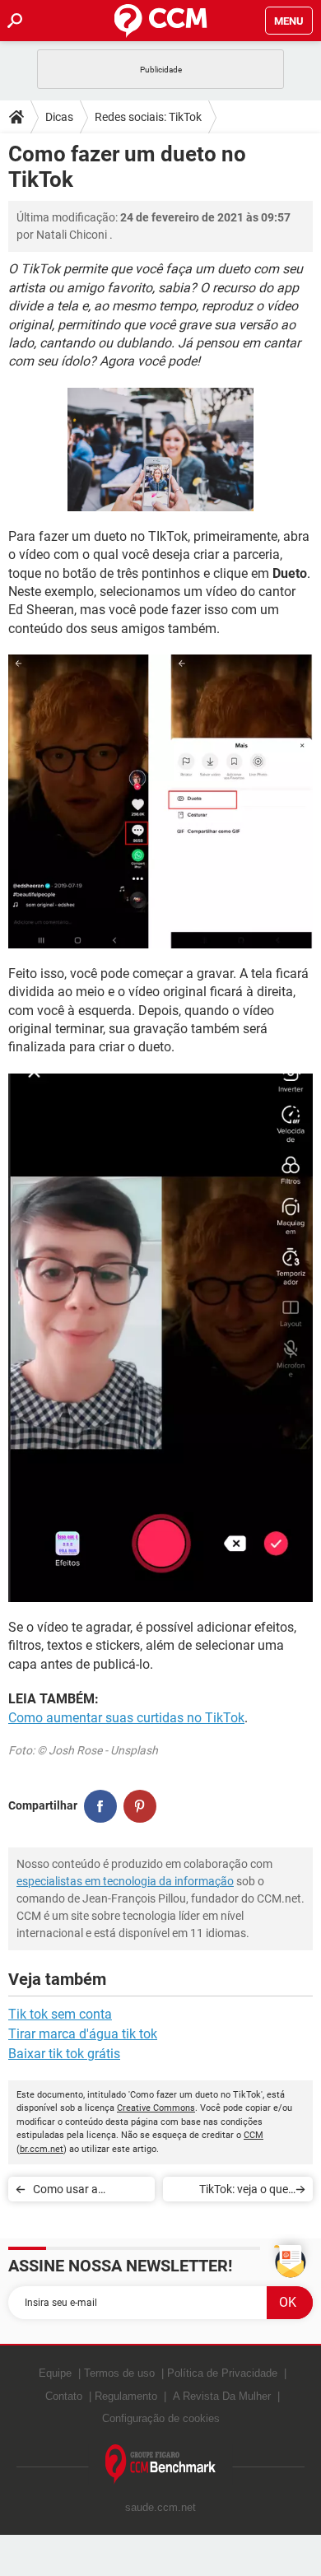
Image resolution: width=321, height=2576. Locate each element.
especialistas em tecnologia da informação (125, 1881)
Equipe (55, 2373)
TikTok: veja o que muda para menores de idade (237, 2192)
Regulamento (126, 2396)
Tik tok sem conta (60, 2014)
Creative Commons (156, 2108)
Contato (64, 2396)
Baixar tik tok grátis (64, 2054)
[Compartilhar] (100, 1806)
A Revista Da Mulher (222, 2396)
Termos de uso (119, 2373)
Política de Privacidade (222, 2373)
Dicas (59, 117)
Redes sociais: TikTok (148, 117)
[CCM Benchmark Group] (161, 2464)
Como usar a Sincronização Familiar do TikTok (79, 2192)
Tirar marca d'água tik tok (83, 2034)
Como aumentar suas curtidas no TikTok (126, 1718)
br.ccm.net (42, 2149)
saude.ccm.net (160, 2507)
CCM (254, 2135)
